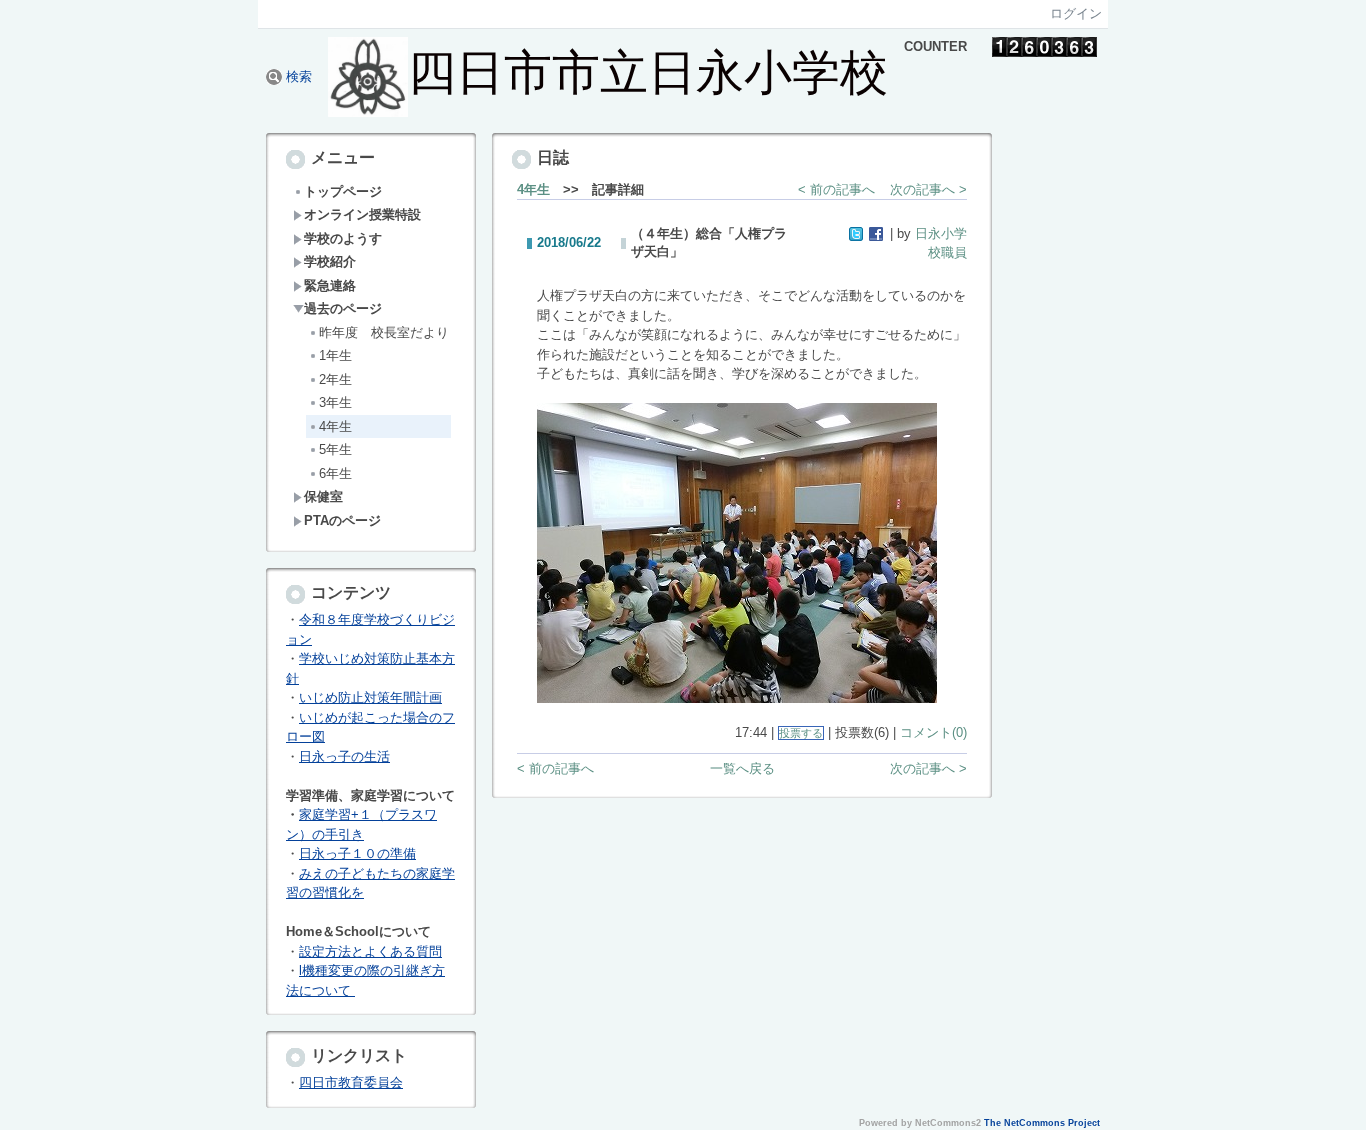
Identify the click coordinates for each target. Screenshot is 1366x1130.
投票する (801, 733)
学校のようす (343, 238)
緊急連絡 (330, 285)
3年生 (335, 402)
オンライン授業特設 (362, 214)
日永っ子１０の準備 (357, 853)
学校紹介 (330, 261)
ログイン (1076, 13)
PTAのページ (342, 520)
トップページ (343, 191)
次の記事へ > (928, 189)
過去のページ (343, 308)
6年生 (335, 473)
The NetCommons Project (1042, 1123)
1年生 (335, 355)
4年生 (335, 426)
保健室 (323, 496)
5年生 (335, 449)
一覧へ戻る (742, 768)
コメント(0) (933, 732)
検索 (297, 76)
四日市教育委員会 (351, 1082)
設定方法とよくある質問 (370, 951)
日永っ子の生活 (344, 756)
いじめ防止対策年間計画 (370, 697)
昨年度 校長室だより (384, 332)
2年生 (335, 379)
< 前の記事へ (836, 189)
